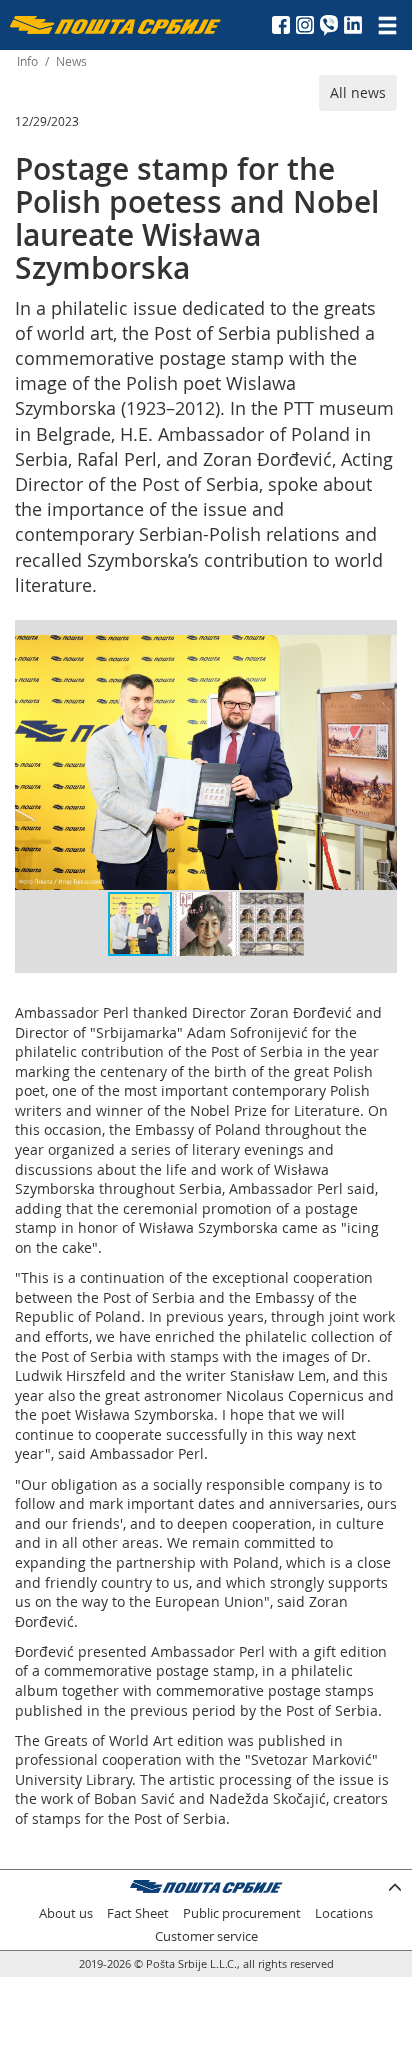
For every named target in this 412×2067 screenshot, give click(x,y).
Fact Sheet (138, 1913)
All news (358, 92)
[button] (379, 653)
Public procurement (242, 1913)
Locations (344, 1913)
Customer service (206, 1936)
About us (66, 1913)
